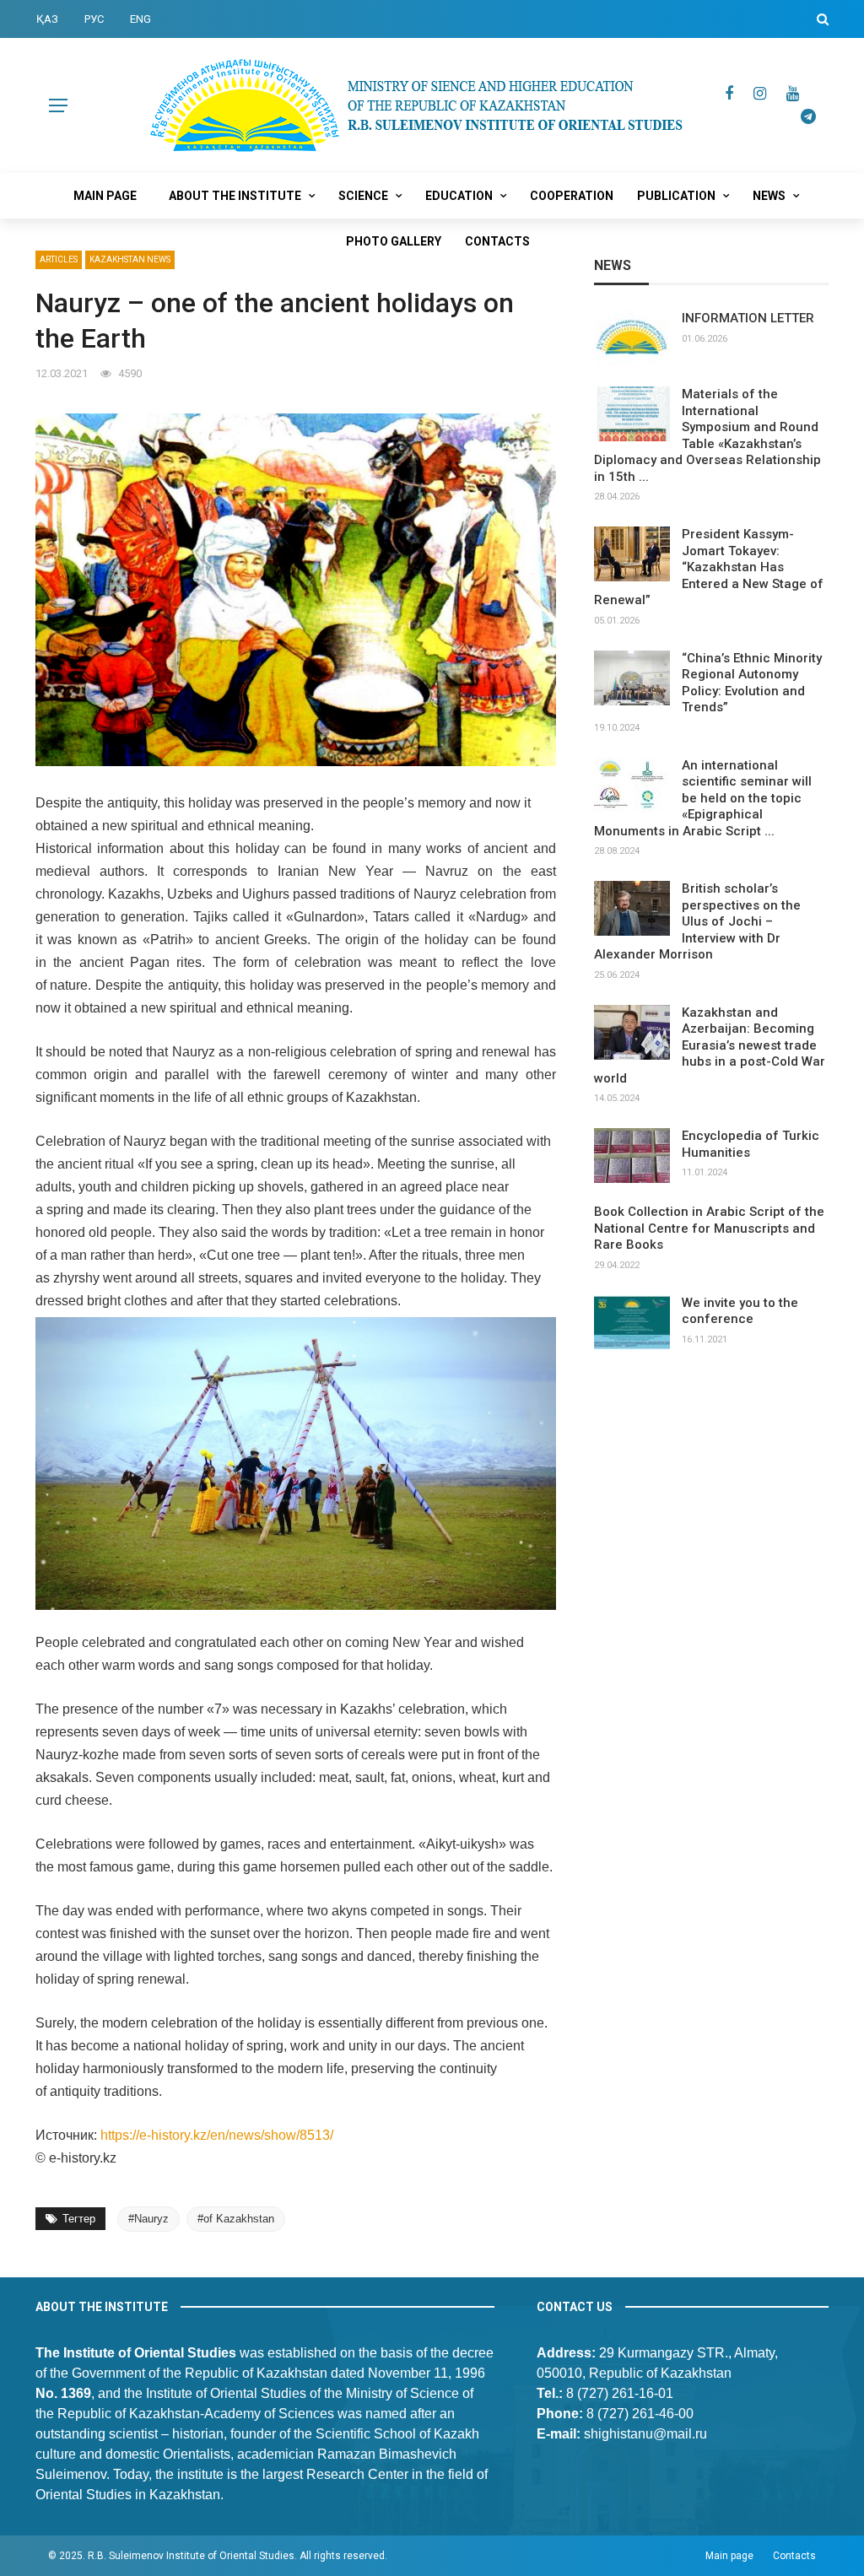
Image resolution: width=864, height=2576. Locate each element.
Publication (676, 196)
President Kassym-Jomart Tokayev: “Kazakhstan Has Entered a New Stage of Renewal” (709, 567)
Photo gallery (394, 241)
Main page (105, 196)
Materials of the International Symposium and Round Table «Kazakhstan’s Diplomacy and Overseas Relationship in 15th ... (707, 435)
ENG (140, 19)
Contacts (497, 241)
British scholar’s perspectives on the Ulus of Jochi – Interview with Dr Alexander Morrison (697, 921)
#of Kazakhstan (236, 2219)
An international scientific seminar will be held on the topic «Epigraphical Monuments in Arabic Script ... (703, 798)
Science (363, 196)
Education (459, 196)
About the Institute (235, 196)
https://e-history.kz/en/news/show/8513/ (217, 2135)
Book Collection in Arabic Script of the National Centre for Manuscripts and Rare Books (709, 1228)
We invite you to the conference (740, 1311)
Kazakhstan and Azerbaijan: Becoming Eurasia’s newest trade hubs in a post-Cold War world (710, 1045)
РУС (94, 19)
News (769, 196)
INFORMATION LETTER (748, 318)
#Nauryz (148, 2219)
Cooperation (572, 196)
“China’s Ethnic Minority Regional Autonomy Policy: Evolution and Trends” (752, 683)
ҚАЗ (47, 19)
